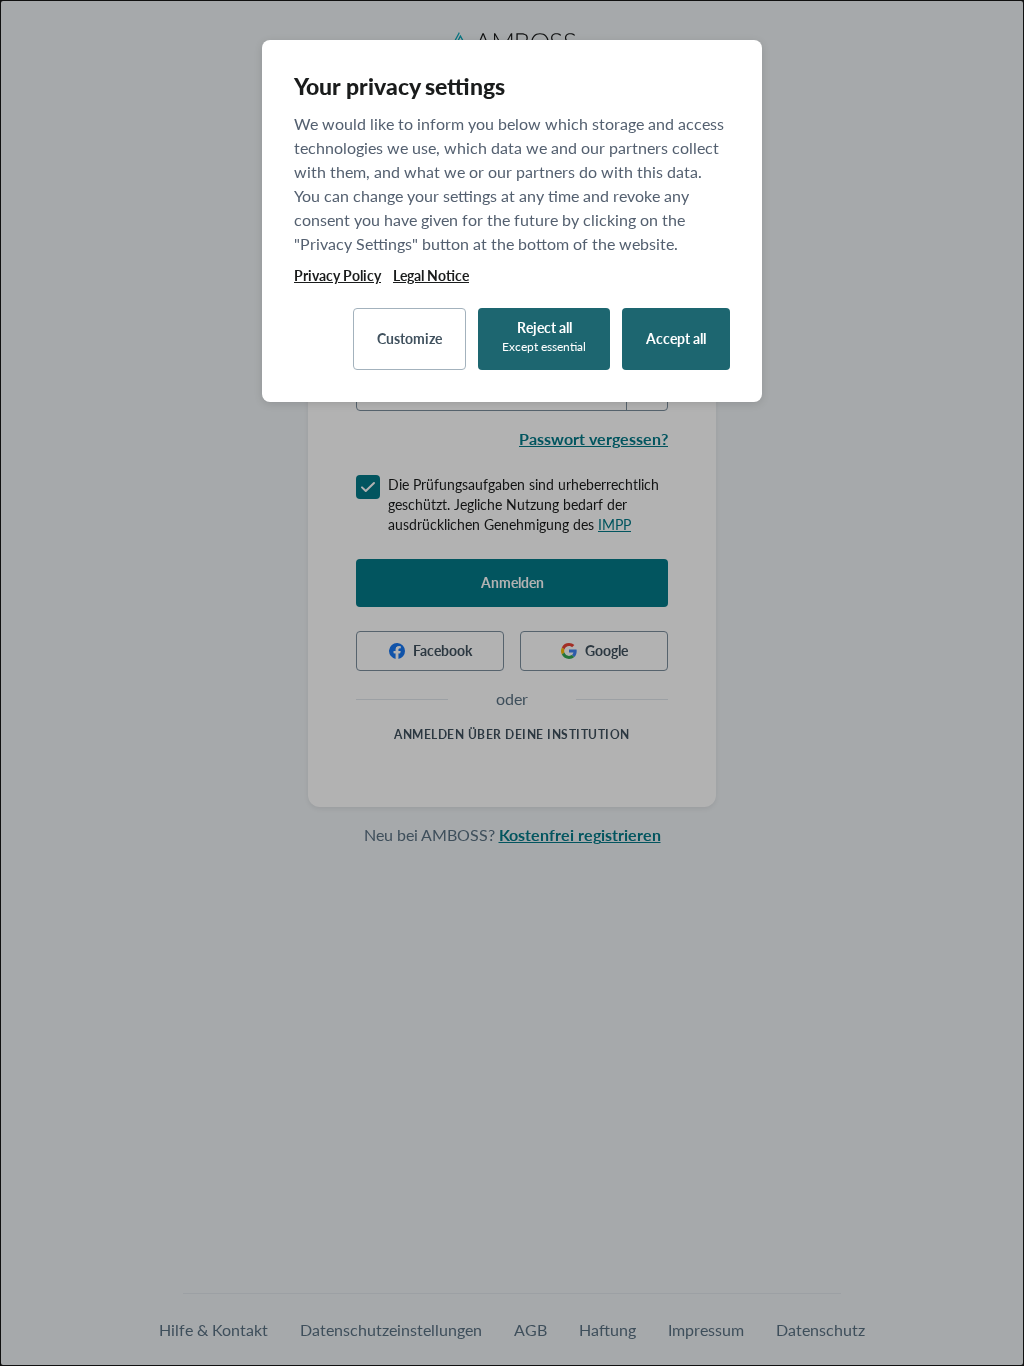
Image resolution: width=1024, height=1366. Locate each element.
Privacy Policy (337, 276)
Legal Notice (431, 276)
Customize (409, 338)
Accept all (676, 338)
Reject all (544, 336)
